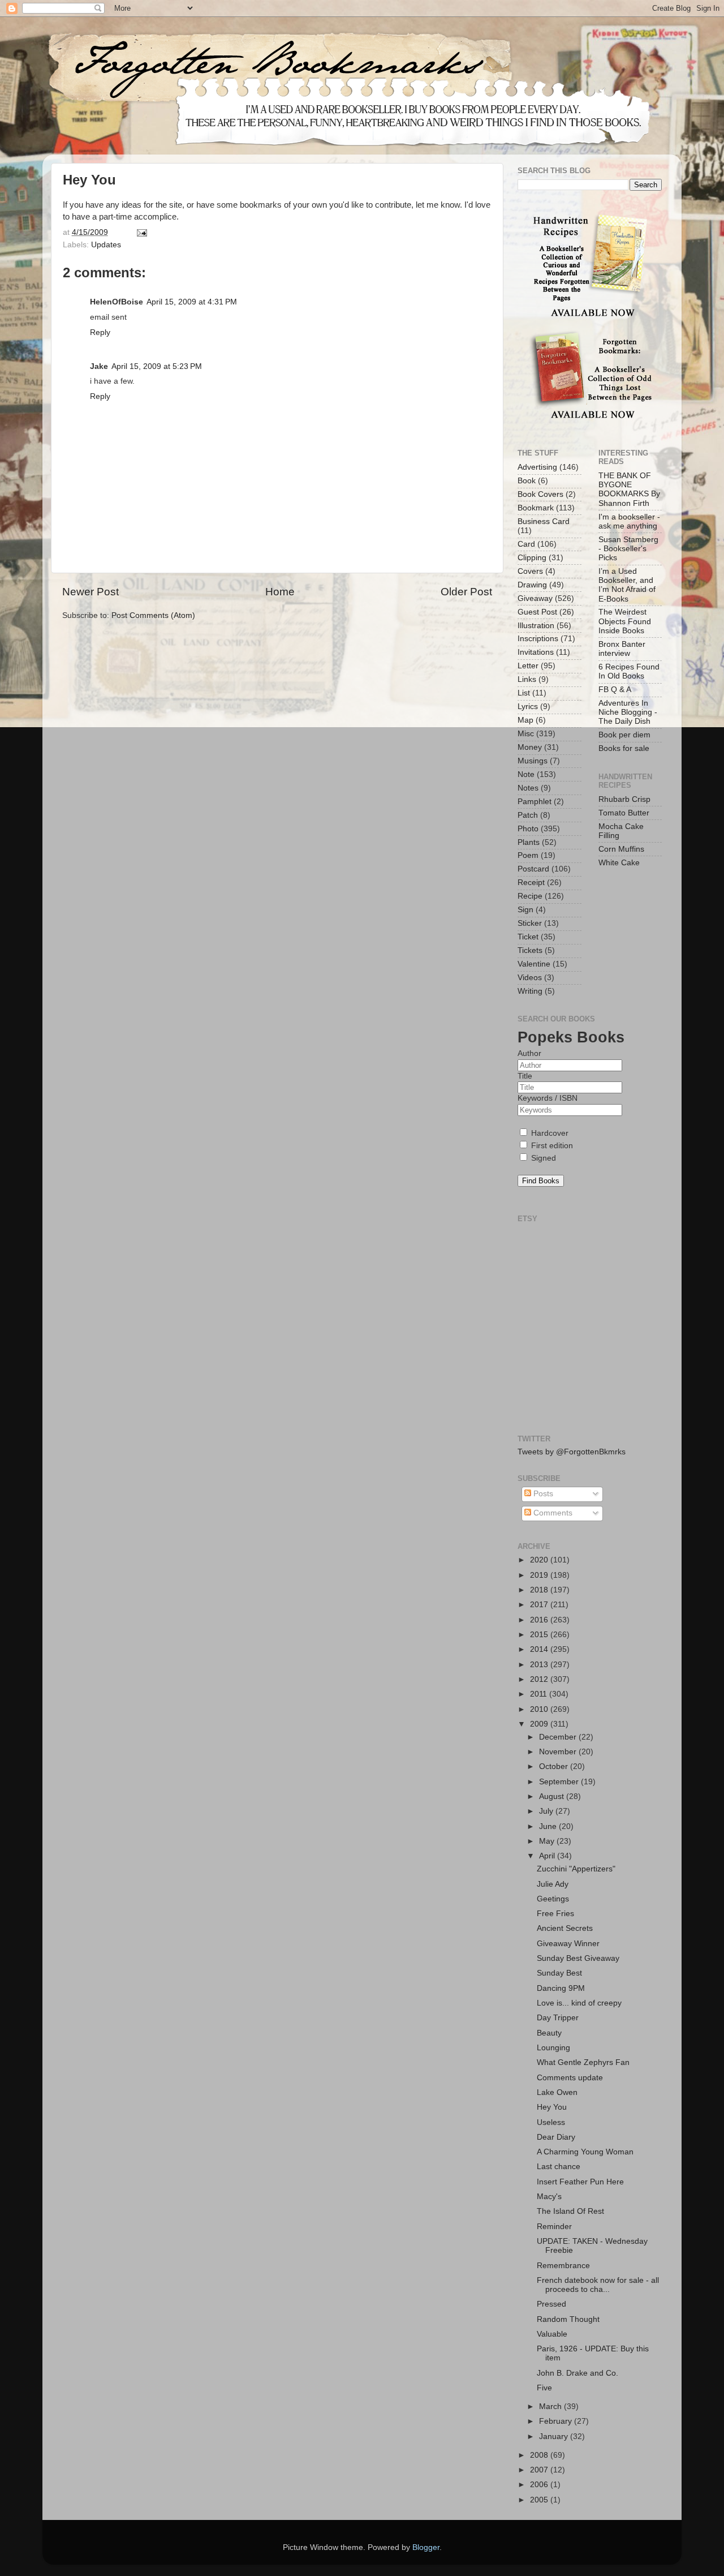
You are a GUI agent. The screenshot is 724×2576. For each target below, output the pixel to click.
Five (544, 2388)
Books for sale (624, 748)
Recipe (530, 896)
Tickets (530, 950)
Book (527, 481)
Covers (530, 571)
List (524, 693)
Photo (528, 829)
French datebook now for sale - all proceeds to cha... (598, 2285)
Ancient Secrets (565, 1928)
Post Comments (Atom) (153, 615)
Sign (525, 910)
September (560, 1782)
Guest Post (537, 612)
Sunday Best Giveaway (578, 1958)
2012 (540, 1679)
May (548, 1841)
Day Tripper (558, 2018)
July (547, 1811)
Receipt (531, 883)
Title (525, 1076)
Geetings (553, 1899)
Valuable (552, 2334)
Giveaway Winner (568, 1944)
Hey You (552, 2107)
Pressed (551, 2304)
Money (530, 747)
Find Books (541, 1181)
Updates (106, 245)
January (555, 2437)
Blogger (426, 2547)
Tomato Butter (624, 813)
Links (527, 679)
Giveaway (535, 598)
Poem (528, 855)
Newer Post (90, 592)
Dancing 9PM (561, 1988)
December (559, 1737)
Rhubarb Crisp (624, 799)
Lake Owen (557, 2092)
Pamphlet (535, 802)
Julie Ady (553, 1884)
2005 (540, 2500)
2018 (540, 1590)
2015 (540, 1635)
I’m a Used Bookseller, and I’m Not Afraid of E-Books (627, 585)
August (553, 1796)
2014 (540, 1649)
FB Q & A (615, 690)
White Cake (619, 863)
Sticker (530, 923)
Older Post (466, 592)
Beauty (549, 2033)
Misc (526, 734)
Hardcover (549, 1133)
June (549, 1826)
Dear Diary (556, 2137)
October (555, 1766)
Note (526, 774)
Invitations (536, 652)
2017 (540, 1605)
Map (525, 720)
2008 (540, 2455)
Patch (528, 815)
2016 (540, 1620)
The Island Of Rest (570, 2211)
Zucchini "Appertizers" (576, 1869)
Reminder (554, 2227)
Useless (551, 2122)
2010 (540, 1709)
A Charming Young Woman (585, 2152)
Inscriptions (538, 639)
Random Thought (568, 2319)
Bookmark (536, 508)
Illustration (536, 626)
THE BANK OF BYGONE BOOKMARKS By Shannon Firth (629, 490)
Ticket (528, 937)
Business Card (544, 521)
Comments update (570, 2078)
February (557, 2421)
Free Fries (555, 1914)
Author (529, 1053)
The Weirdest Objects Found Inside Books (625, 621)
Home (280, 592)
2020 (540, 1560)
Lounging (553, 2048)
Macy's (549, 2197)
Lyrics (528, 707)
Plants (529, 842)
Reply (100, 332)
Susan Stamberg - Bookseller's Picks (628, 549)
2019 (540, 1575)
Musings (533, 761)
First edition (551, 1146)
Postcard (533, 869)
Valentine (534, 964)
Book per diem (624, 735)
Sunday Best (559, 1973)
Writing (530, 991)
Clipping (532, 558)
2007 (540, 2470)
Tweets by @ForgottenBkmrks (572, 1452)
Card (526, 544)
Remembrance (563, 2266)
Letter (528, 666)
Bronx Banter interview (622, 649)
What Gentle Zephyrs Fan (583, 2062)
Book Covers (540, 494)
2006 (540, 2485)
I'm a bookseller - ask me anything (629, 521)
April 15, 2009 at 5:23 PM (157, 366)
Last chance (559, 2167)
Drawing (532, 585)
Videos (530, 978)
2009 (540, 1724)
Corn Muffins (621, 849)
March (551, 2407)
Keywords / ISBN (548, 1098)
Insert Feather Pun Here (580, 2182)
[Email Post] (141, 232)
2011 (540, 1694)
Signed (542, 1158)
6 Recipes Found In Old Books (629, 671)
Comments (552, 1513)
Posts (542, 1494)
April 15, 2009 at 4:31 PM (192, 302)
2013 (540, 1665)
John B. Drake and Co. (578, 2373)
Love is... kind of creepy (579, 2003)
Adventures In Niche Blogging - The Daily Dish (628, 712)
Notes (528, 788)
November (559, 1752)
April (548, 1856)
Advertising (537, 467)
